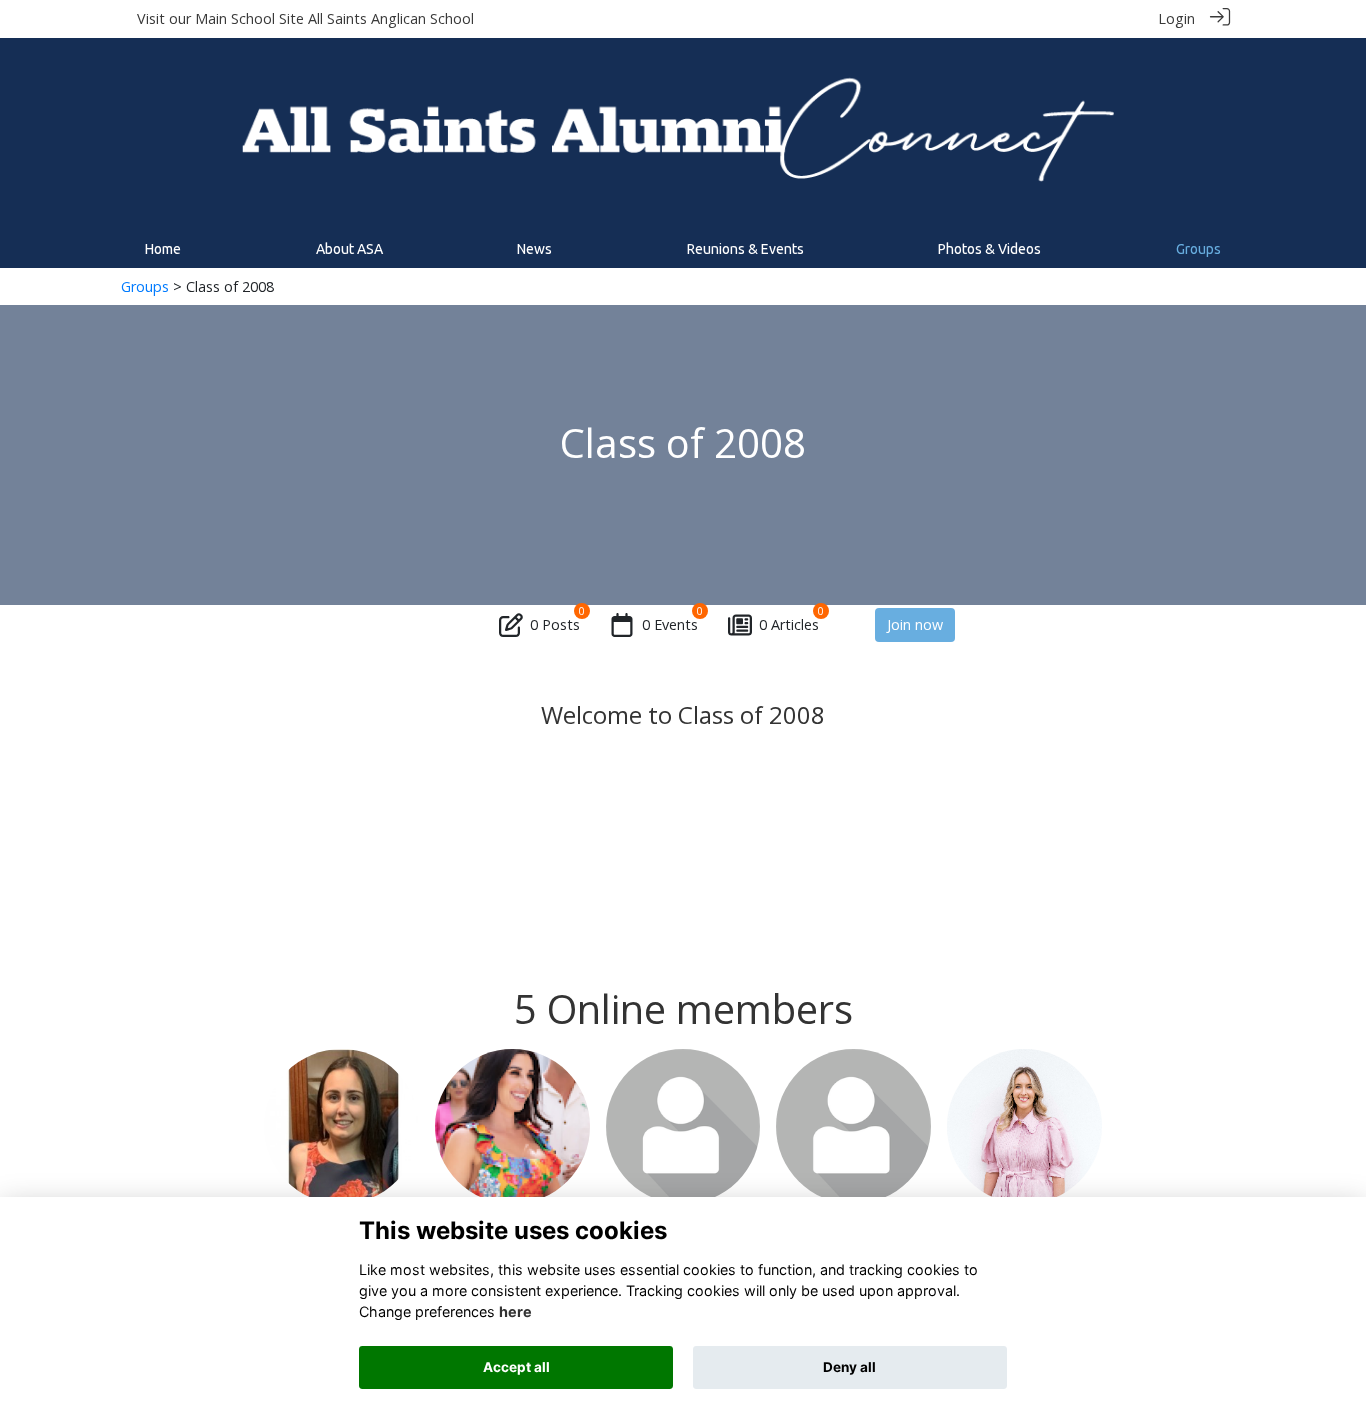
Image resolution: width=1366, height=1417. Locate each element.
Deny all (849, 1367)
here (515, 1311)
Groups (145, 286)
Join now (915, 624)
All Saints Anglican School (391, 18)
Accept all (516, 1367)
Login (1176, 18)
